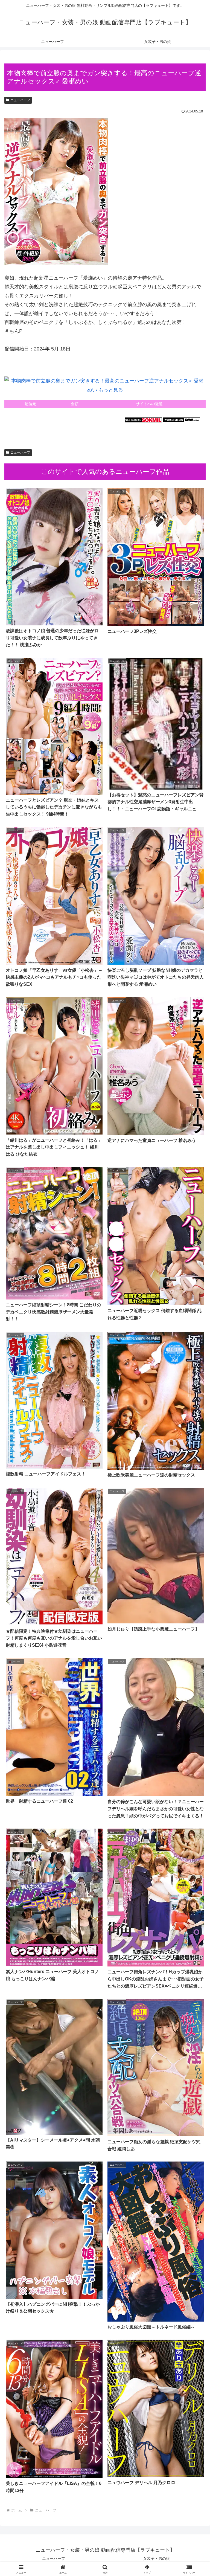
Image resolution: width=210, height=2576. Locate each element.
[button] (194, 1435)
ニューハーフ (20, 100)
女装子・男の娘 (156, 2558)
